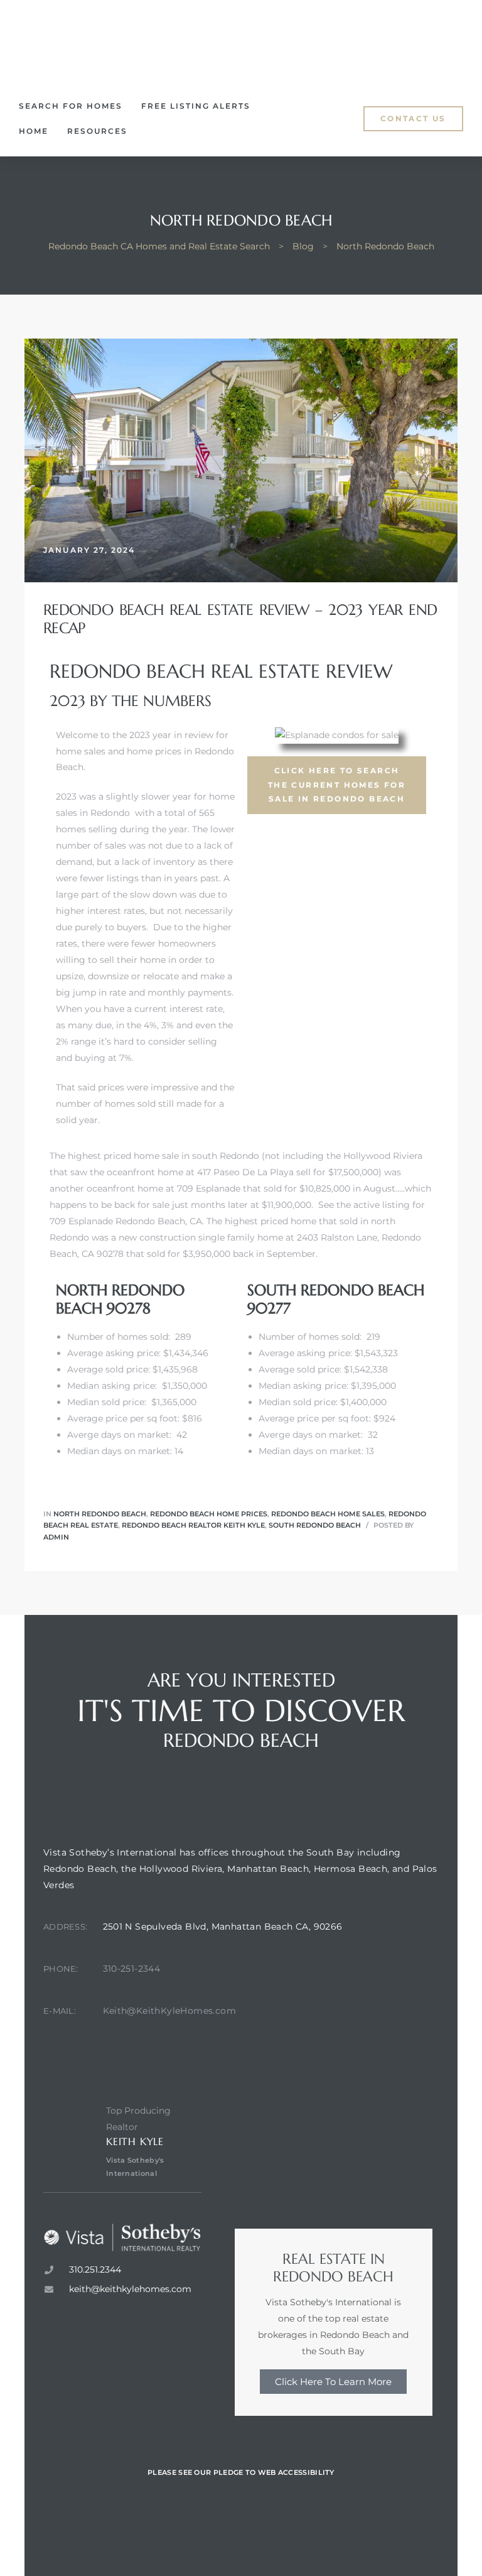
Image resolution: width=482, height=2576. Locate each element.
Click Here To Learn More (333, 2382)
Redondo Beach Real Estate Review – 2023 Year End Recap (240, 619)
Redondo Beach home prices (209, 1514)
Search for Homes (71, 106)
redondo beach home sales (328, 1514)
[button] (413, 119)
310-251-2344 (132, 1969)
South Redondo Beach (315, 1525)
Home (34, 131)
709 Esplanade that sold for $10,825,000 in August (286, 1188)
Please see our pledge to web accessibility (241, 2472)
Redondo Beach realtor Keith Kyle (193, 1525)
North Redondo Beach (100, 1514)
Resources (97, 131)
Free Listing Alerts (196, 106)
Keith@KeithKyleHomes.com (170, 2011)
